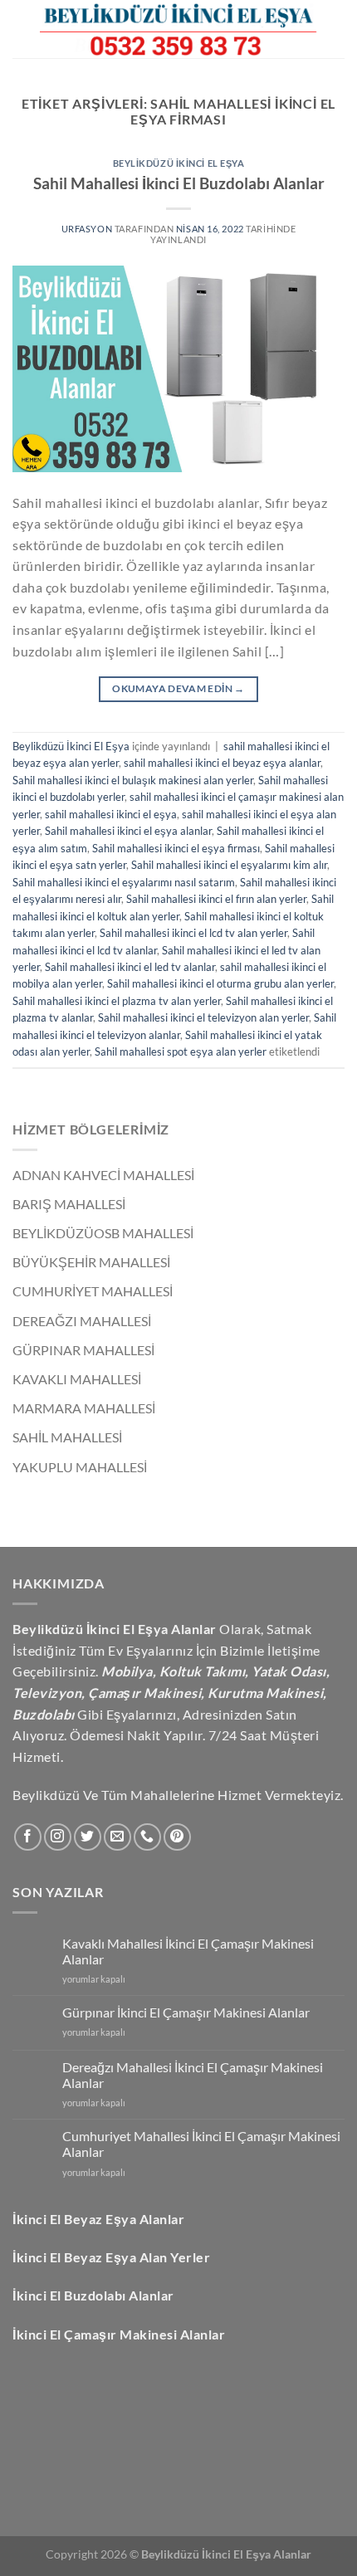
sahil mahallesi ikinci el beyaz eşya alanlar (222, 763)
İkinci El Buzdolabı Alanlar (93, 2295)
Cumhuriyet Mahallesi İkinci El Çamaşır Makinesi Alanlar (201, 2144)
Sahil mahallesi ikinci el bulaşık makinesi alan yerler (133, 780)
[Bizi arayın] (147, 1837)
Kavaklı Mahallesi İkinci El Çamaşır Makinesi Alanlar (188, 1951)
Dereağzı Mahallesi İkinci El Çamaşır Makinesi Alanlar (193, 2075)
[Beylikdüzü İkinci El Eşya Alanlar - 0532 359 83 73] (178, 29)
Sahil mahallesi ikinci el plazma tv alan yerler (117, 1001)
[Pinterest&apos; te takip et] (177, 1837)
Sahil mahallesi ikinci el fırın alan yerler (216, 899)
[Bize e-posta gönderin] (117, 1837)
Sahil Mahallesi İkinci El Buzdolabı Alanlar (179, 183)
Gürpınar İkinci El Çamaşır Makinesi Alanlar (186, 2012)
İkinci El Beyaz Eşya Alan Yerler (111, 2257)
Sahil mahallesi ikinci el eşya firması (176, 848)
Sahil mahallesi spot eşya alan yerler (181, 1051)
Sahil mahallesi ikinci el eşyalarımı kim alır (229, 865)
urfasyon (88, 229)
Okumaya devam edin (178, 688)
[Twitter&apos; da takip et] (88, 1837)
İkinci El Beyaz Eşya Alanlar (98, 2219)
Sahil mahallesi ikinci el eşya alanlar (128, 831)
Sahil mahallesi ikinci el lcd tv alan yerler (193, 933)
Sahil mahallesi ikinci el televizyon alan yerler (203, 1017)
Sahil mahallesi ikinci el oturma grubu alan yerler (220, 983)
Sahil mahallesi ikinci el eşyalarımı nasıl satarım (124, 882)
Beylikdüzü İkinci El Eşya (179, 163)
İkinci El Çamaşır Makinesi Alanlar (119, 2334)
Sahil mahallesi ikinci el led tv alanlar (130, 967)
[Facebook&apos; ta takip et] (28, 1837)
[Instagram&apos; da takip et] (58, 1837)
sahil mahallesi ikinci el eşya (111, 814)
